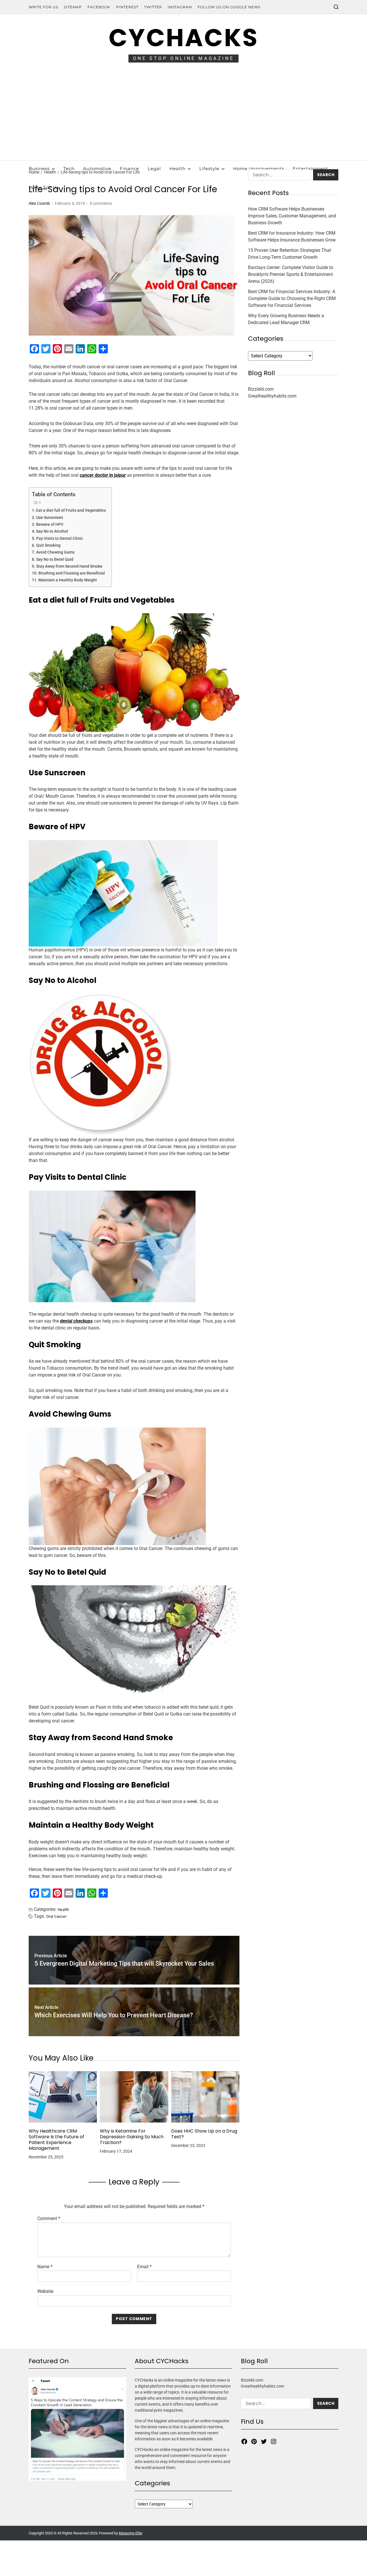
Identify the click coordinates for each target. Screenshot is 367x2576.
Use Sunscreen (50, 518)
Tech (69, 169)
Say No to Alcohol (52, 531)
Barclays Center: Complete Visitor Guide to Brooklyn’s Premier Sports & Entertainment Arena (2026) (291, 274)
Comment (49, 2219)
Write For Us (43, 7)
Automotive (97, 169)
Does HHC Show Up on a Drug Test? (204, 2134)
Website (45, 2291)
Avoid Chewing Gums (55, 552)
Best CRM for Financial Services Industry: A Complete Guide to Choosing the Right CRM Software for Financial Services (292, 298)
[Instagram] (274, 2441)
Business (39, 169)
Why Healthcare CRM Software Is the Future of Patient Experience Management (56, 2140)
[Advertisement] (183, 117)
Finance (129, 169)
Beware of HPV (50, 524)
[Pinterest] (254, 2441)
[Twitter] (264, 2441)
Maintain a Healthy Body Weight (68, 580)
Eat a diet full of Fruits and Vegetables (71, 510)
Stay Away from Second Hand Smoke (69, 566)
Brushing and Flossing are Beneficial (72, 573)
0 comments (101, 203)
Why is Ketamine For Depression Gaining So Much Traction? (132, 2137)
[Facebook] (244, 2441)
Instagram (180, 7)
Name (45, 2267)
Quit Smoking (48, 545)
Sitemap (73, 7)
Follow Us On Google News (229, 7)
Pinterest (127, 7)
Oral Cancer (56, 1916)
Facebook (99, 7)
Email (144, 2267)
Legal (154, 169)
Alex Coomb (39, 203)
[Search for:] (278, 176)
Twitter (153, 7)
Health (177, 169)
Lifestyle (209, 169)
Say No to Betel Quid (55, 559)
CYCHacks (183, 38)
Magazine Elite (130, 2533)
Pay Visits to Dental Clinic (59, 539)
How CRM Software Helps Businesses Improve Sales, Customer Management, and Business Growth (292, 216)
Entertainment (311, 169)
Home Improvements (259, 169)
